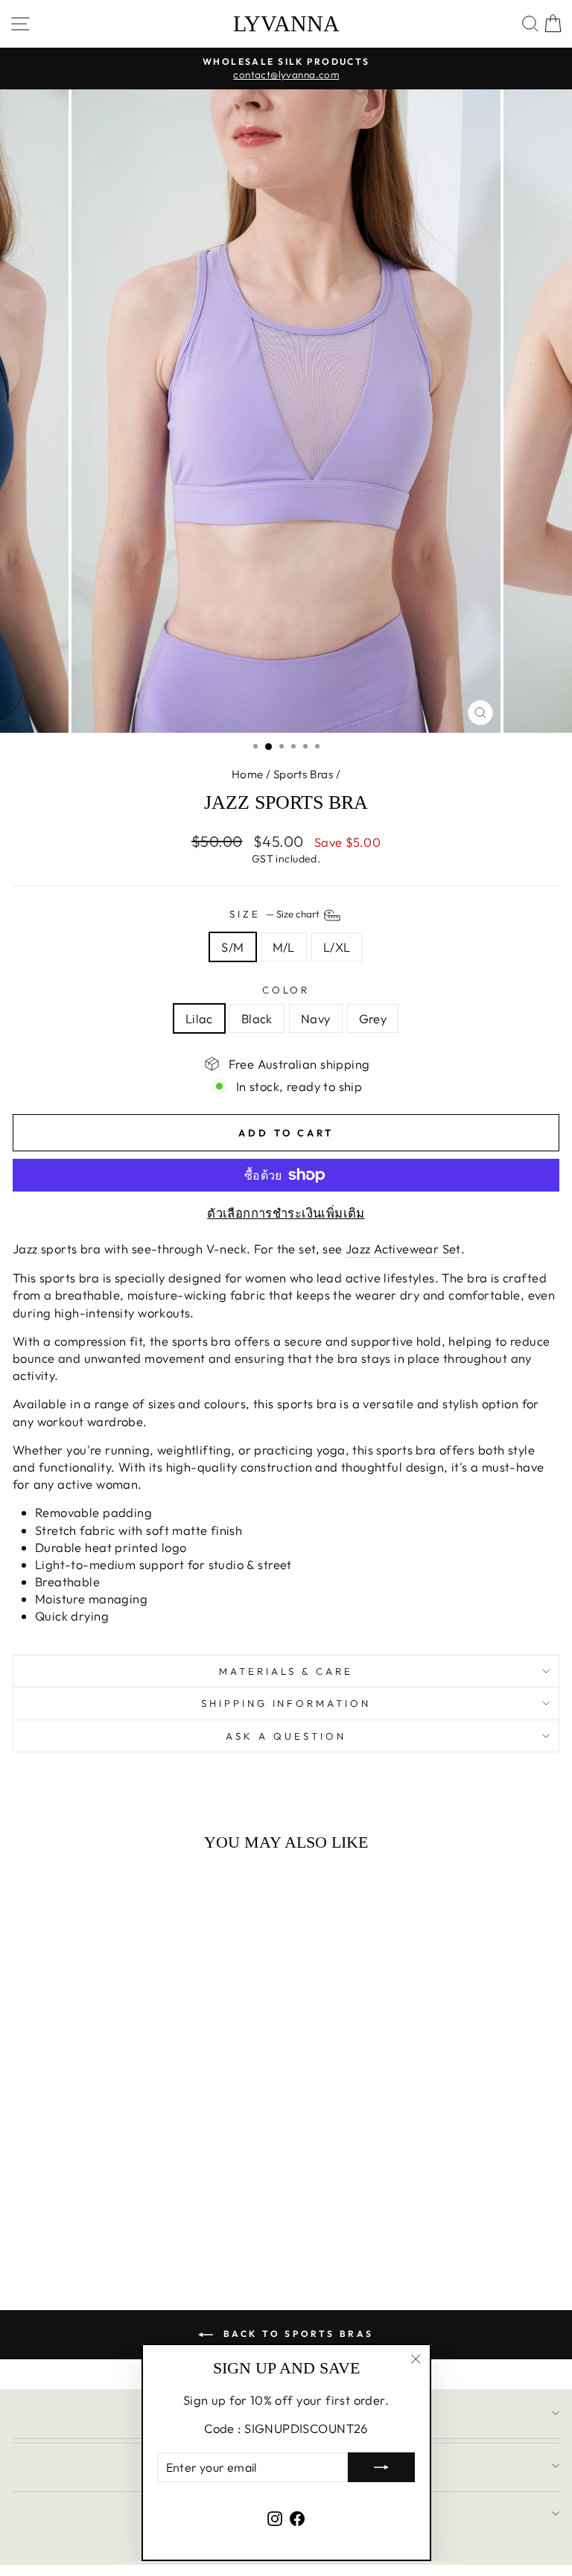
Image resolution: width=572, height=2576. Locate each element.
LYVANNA (286, 24)
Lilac (199, 1018)
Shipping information (286, 1703)
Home (248, 774)
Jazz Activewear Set (403, 1249)
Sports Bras (304, 774)
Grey (373, 1018)
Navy (316, 1018)
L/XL (337, 947)
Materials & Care (286, 1671)
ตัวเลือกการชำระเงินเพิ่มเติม (286, 1213)
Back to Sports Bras (296, 2334)
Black (257, 1018)
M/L (284, 947)
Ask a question (286, 1736)
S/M (232, 947)
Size (276, 914)
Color (286, 990)
